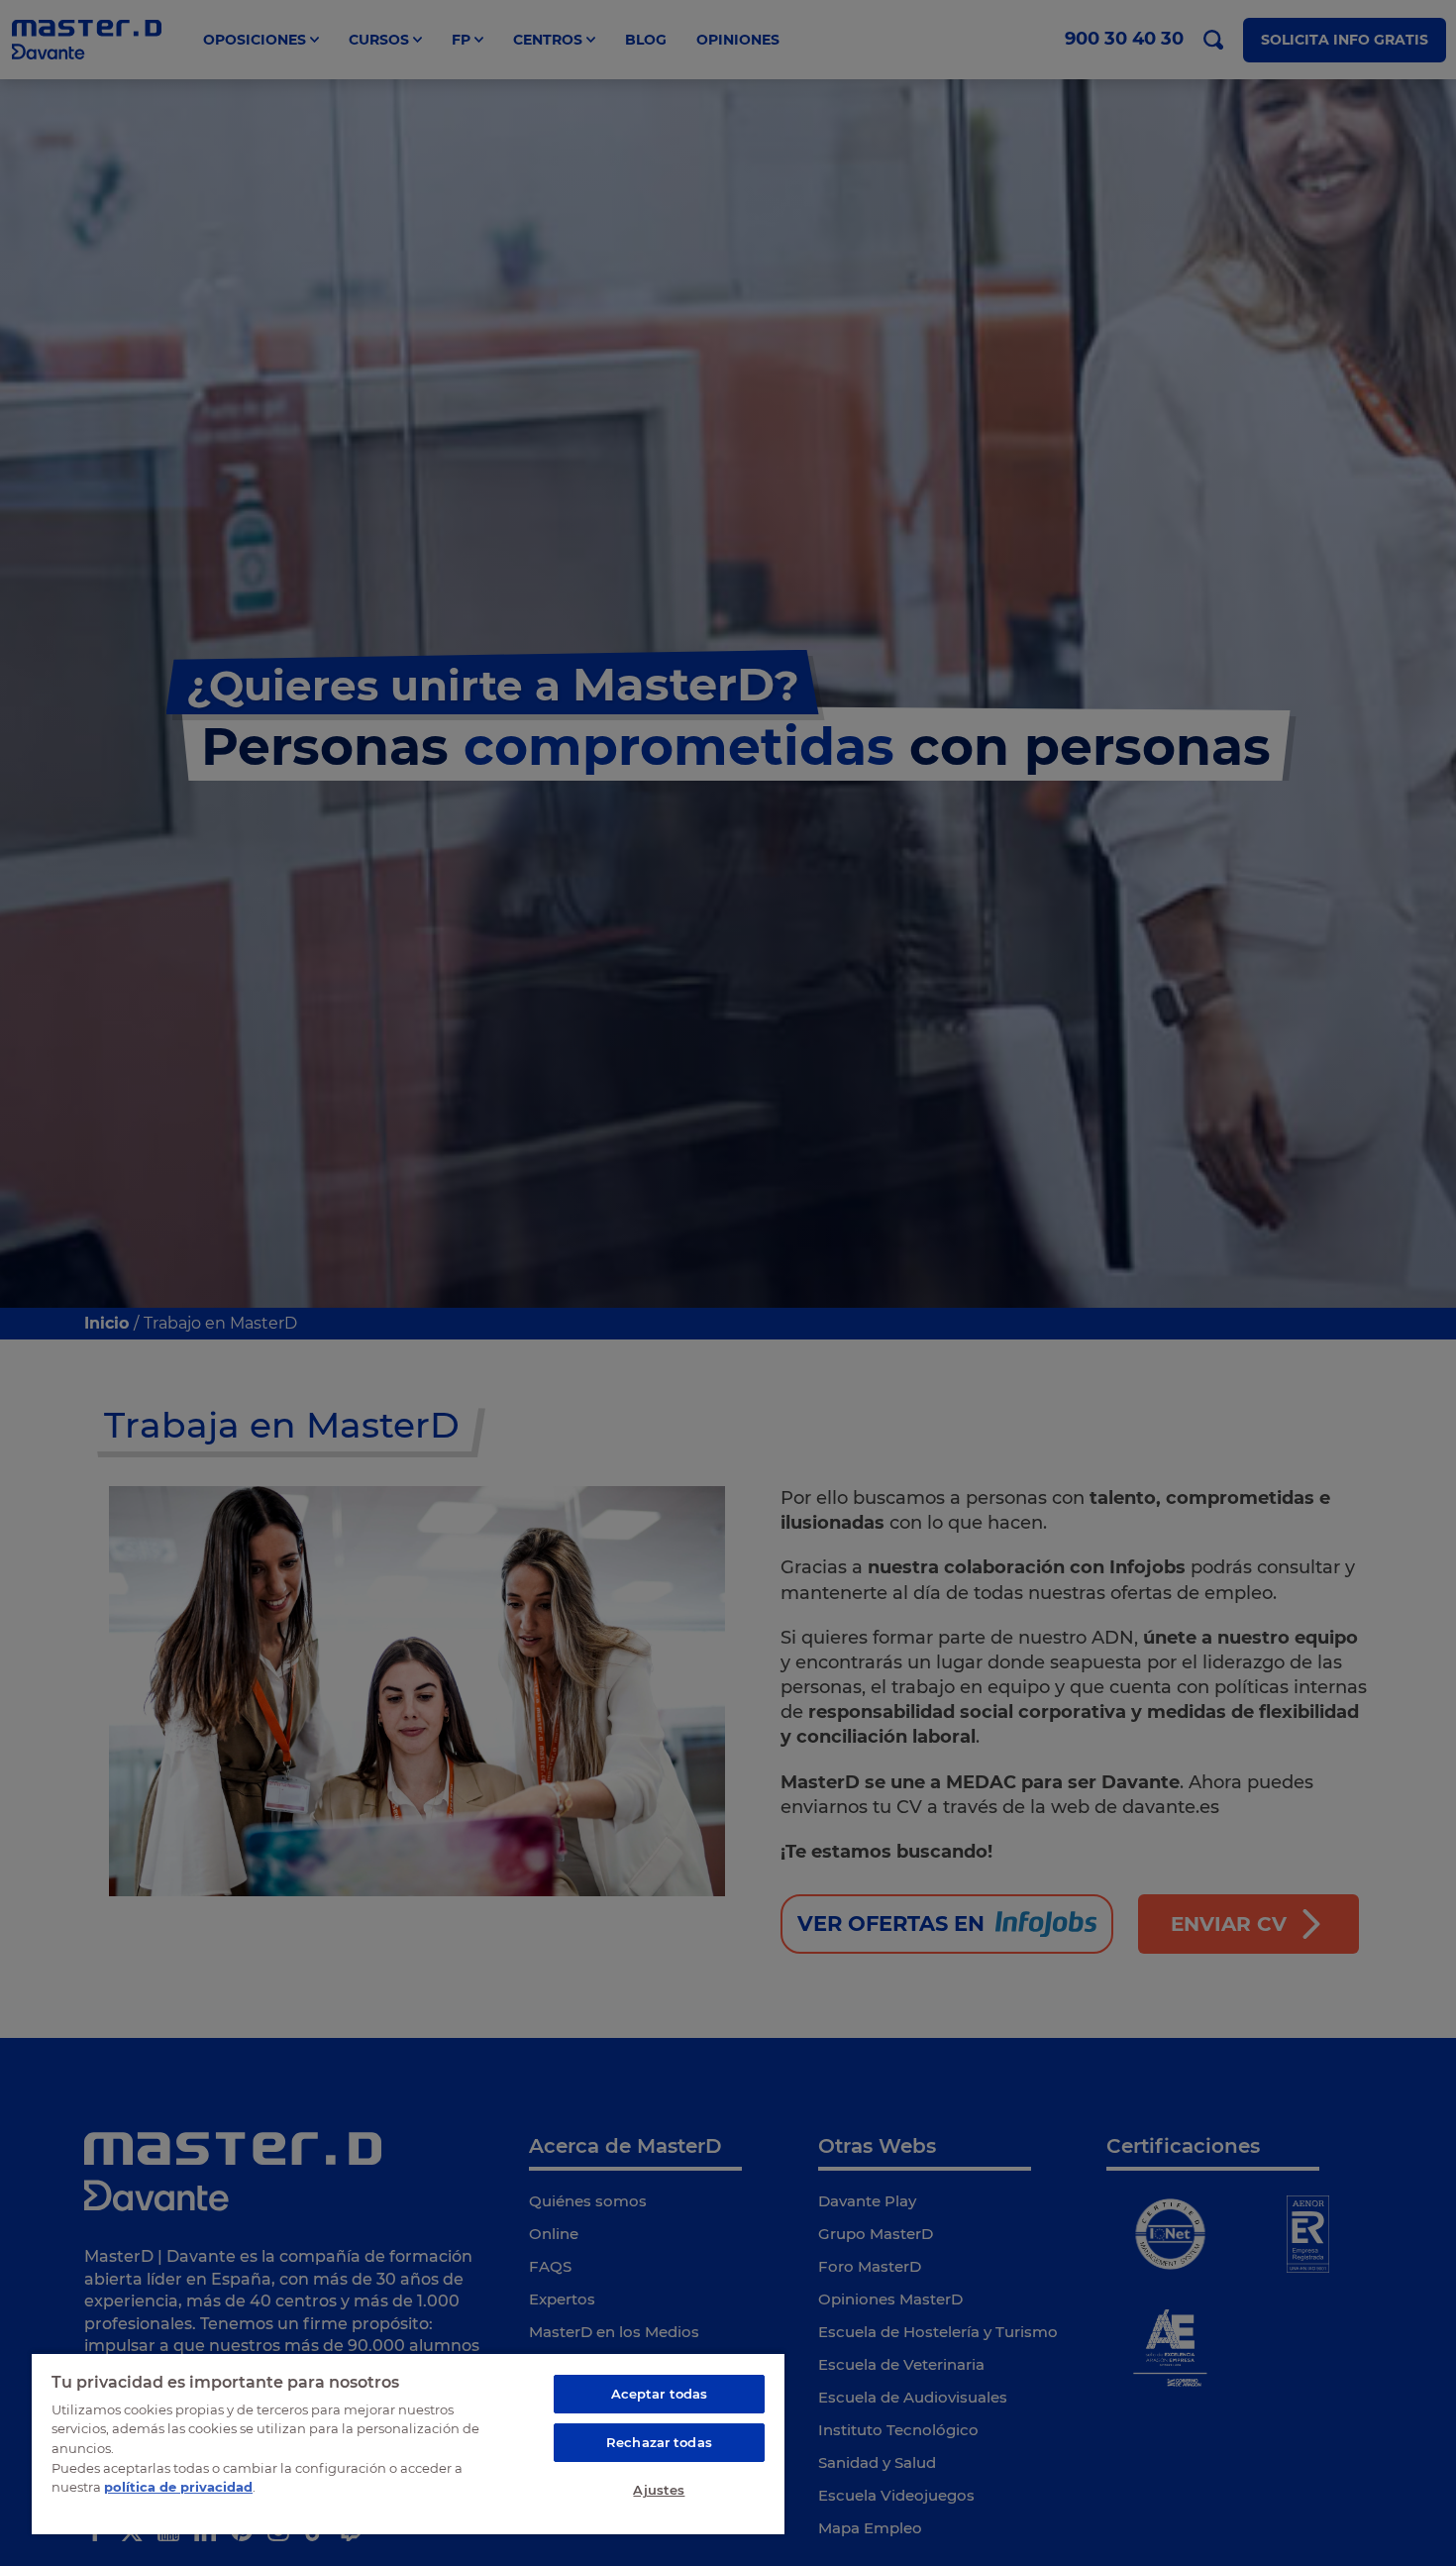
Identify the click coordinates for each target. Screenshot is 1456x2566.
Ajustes (659, 2490)
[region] (408, 2443)
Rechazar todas (659, 2442)
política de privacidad (178, 2487)
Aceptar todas (660, 2394)
